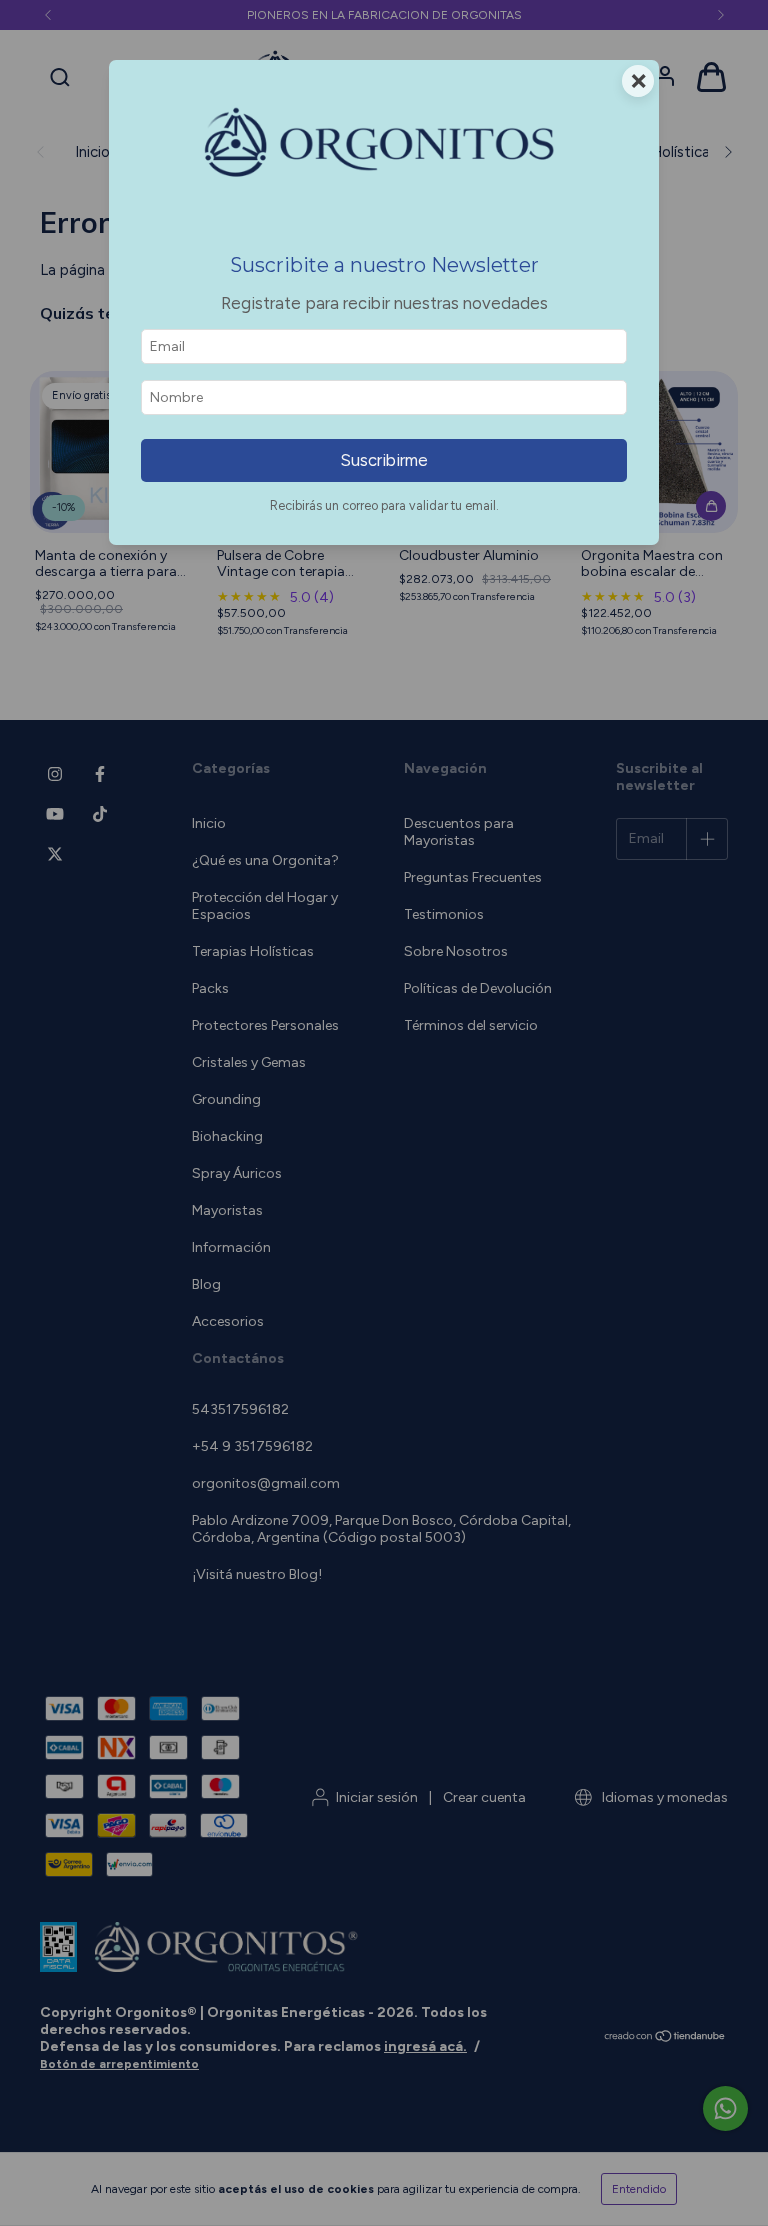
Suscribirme (384, 460)
